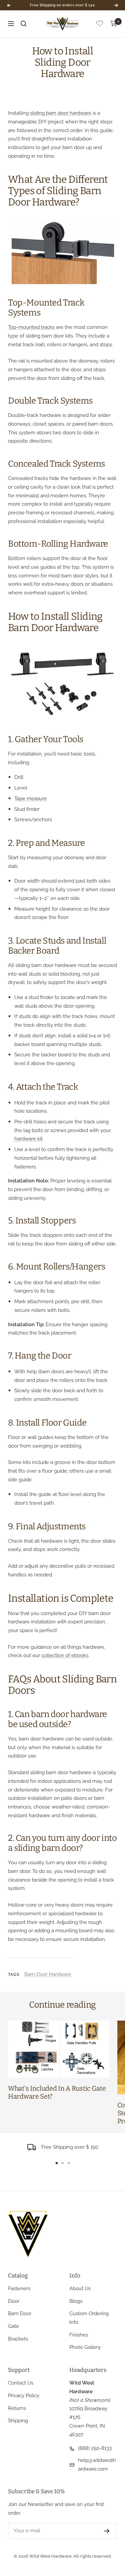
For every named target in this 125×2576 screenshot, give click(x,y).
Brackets (18, 2339)
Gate (13, 2326)
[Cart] (114, 24)
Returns (17, 2408)
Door (14, 2301)
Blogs (76, 2301)
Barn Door (20, 2313)
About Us (80, 2288)
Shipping (18, 2421)
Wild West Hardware (50, 2556)
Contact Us (21, 2383)
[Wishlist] (100, 25)
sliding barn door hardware (61, 113)
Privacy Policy (24, 2396)
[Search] (24, 24)
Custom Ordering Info (89, 2318)
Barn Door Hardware (48, 1974)
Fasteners (19, 2288)
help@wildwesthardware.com (97, 2465)
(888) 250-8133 (95, 2448)
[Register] (107, 2531)
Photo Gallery (85, 2347)
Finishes (79, 2335)
